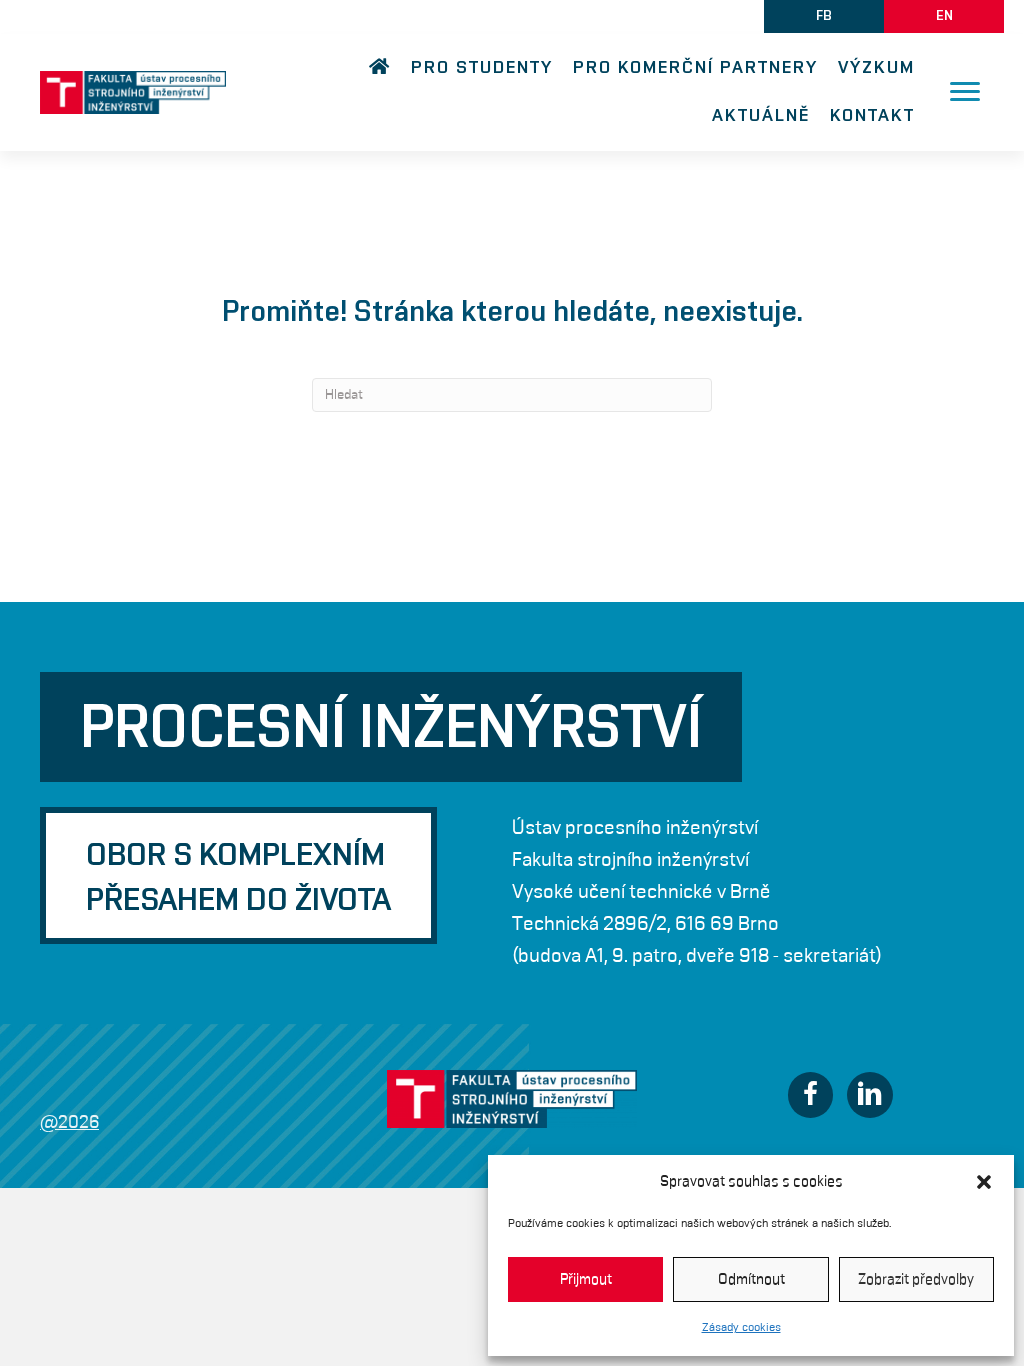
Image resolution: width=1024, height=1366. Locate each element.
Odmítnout (751, 1279)
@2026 (69, 1123)
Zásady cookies (741, 1327)
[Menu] (965, 92)
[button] (984, 1182)
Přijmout (586, 1279)
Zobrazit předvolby (916, 1279)
